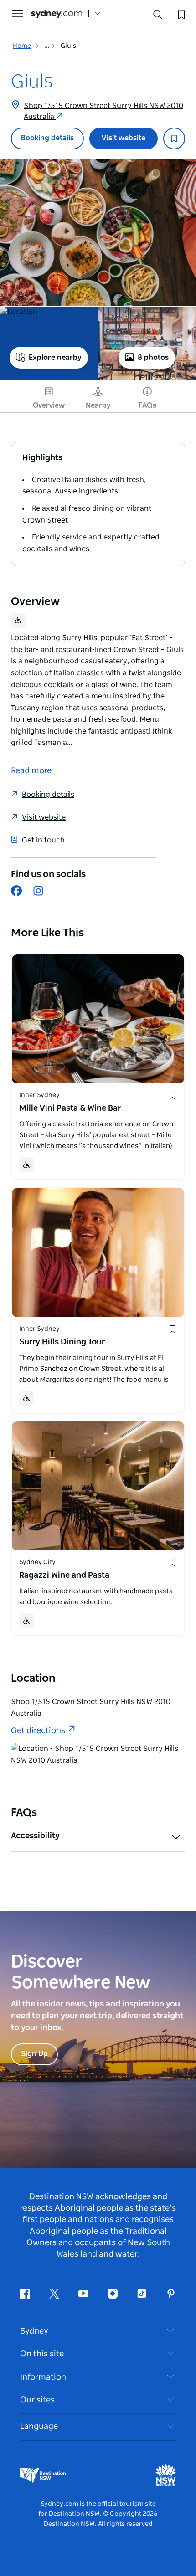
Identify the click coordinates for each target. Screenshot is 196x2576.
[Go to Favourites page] (181, 14)
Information (43, 2377)
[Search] (158, 17)
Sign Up (34, 2054)
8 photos (153, 358)
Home (22, 46)
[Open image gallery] (98, 232)
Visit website (124, 138)
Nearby (98, 405)
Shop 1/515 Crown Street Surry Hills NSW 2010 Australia (103, 111)
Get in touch (43, 840)
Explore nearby (55, 358)
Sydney (34, 2331)
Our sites (37, 2400)
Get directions (38, 1731)
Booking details (47, 138)
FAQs (147, 405)
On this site (42, 2354)
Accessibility (35, 1836)
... (48, 46)
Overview (49, 405)
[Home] (57, 14)
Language (39, 2427)
